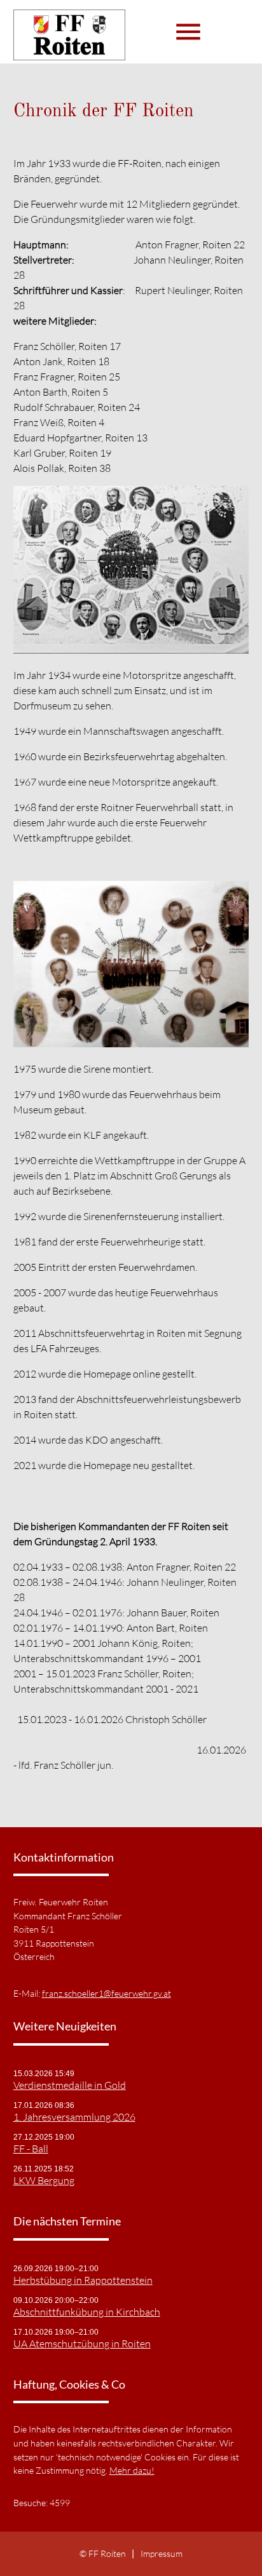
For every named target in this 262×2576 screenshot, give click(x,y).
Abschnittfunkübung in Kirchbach (87, 2312)
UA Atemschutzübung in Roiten (82, 2344)
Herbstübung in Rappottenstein (83, 2280)
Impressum (162, 2553)
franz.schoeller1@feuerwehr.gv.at (107, 1993)
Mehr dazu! (132, 2470)
